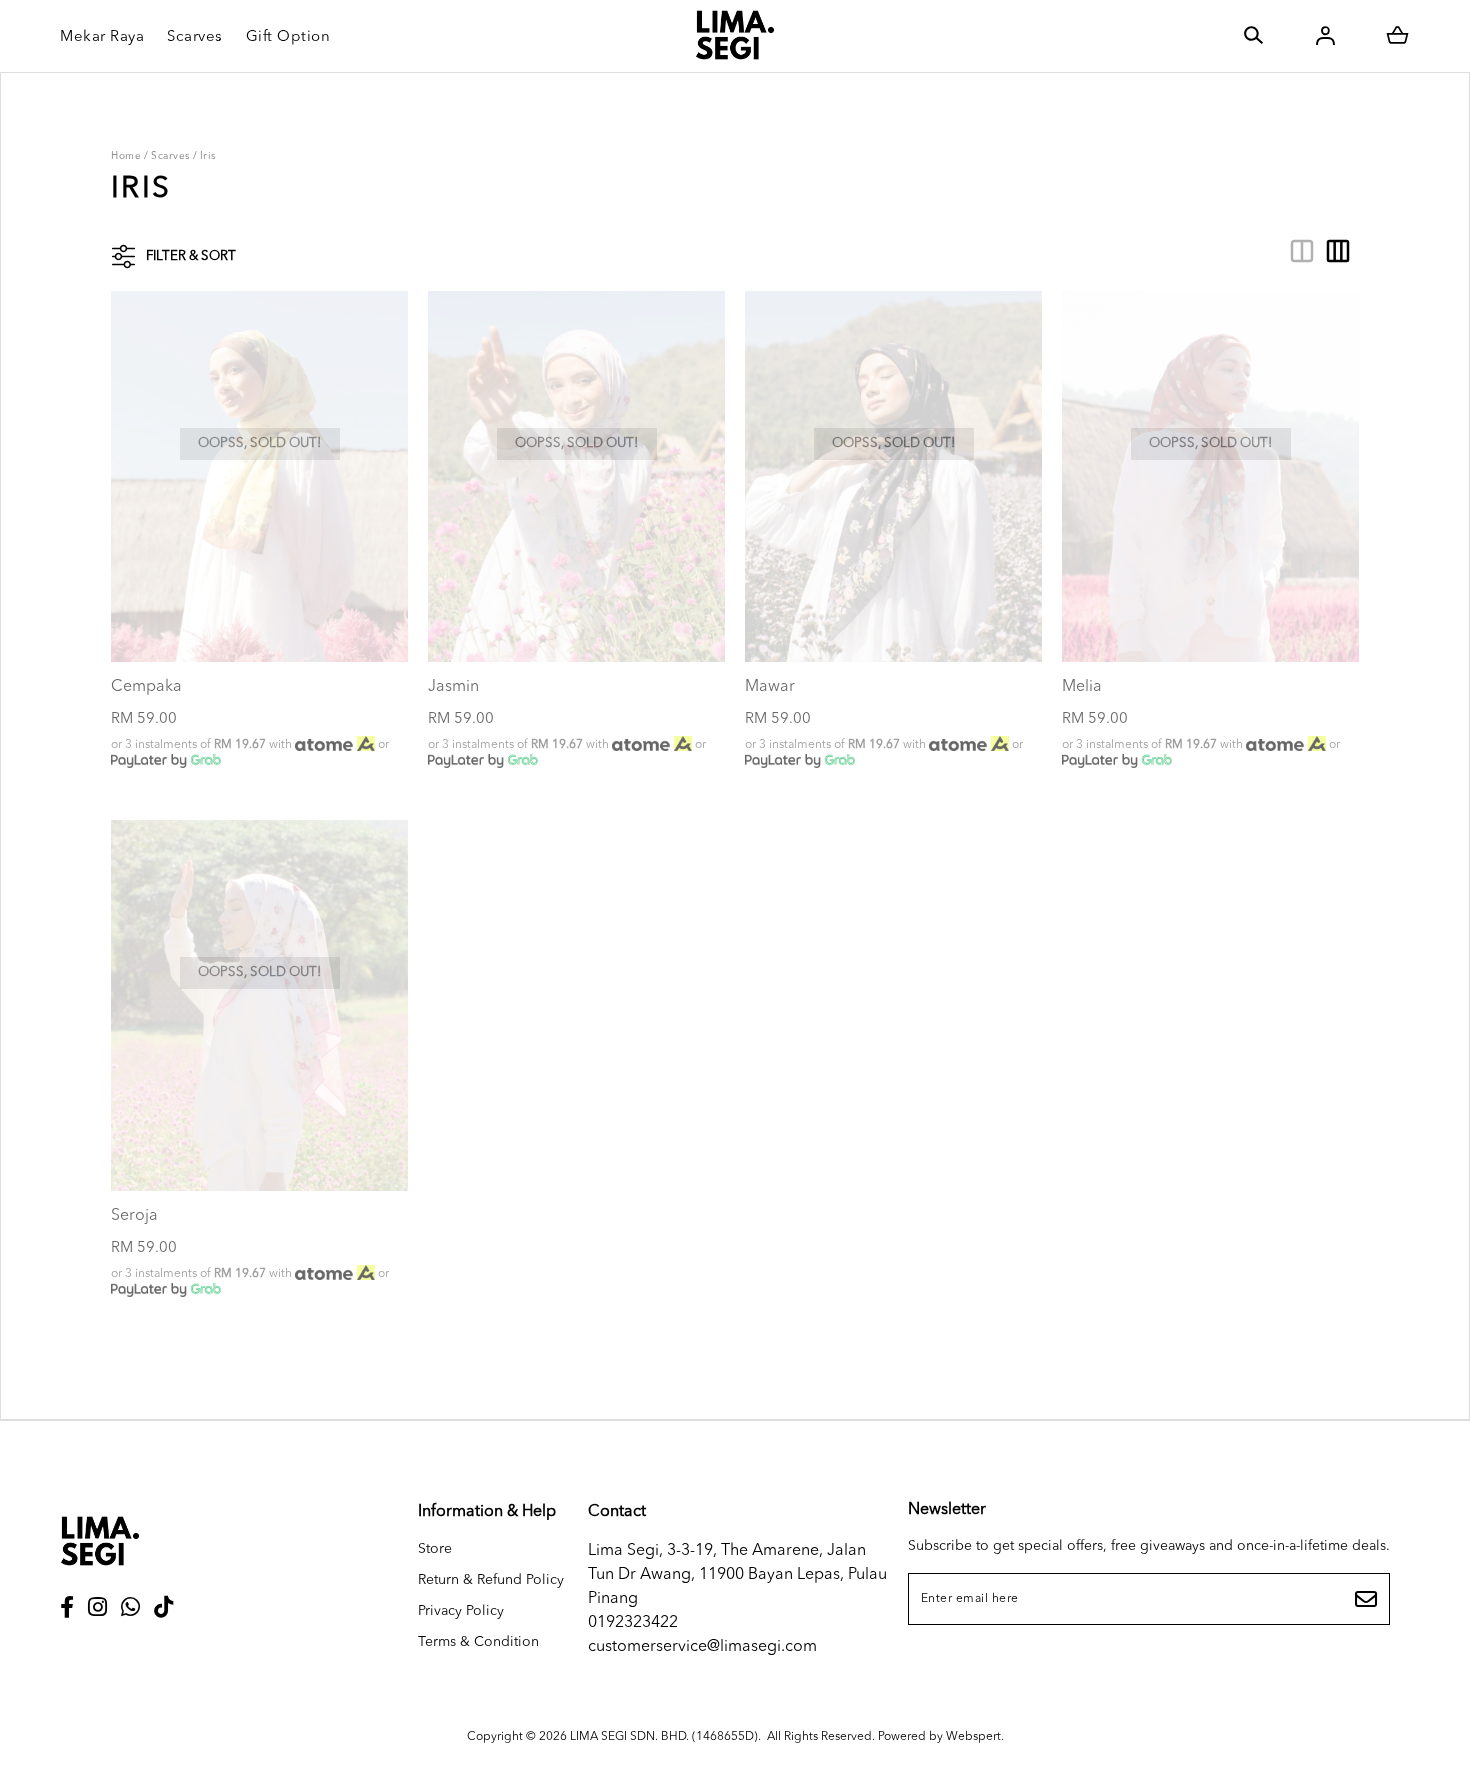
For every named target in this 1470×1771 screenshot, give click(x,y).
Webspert (973, 1737)
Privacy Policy (461, 1611)
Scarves (170, 156)
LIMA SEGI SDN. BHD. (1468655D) (664, 1737)
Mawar (770, 687)
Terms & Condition (478, 1642)
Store (435, 1549)
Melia (1082, 687)
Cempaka (146, 687)
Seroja (134, 1216)
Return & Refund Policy (491, 1580)
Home (126, 156)
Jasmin (453, 687)
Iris (208, 156)
